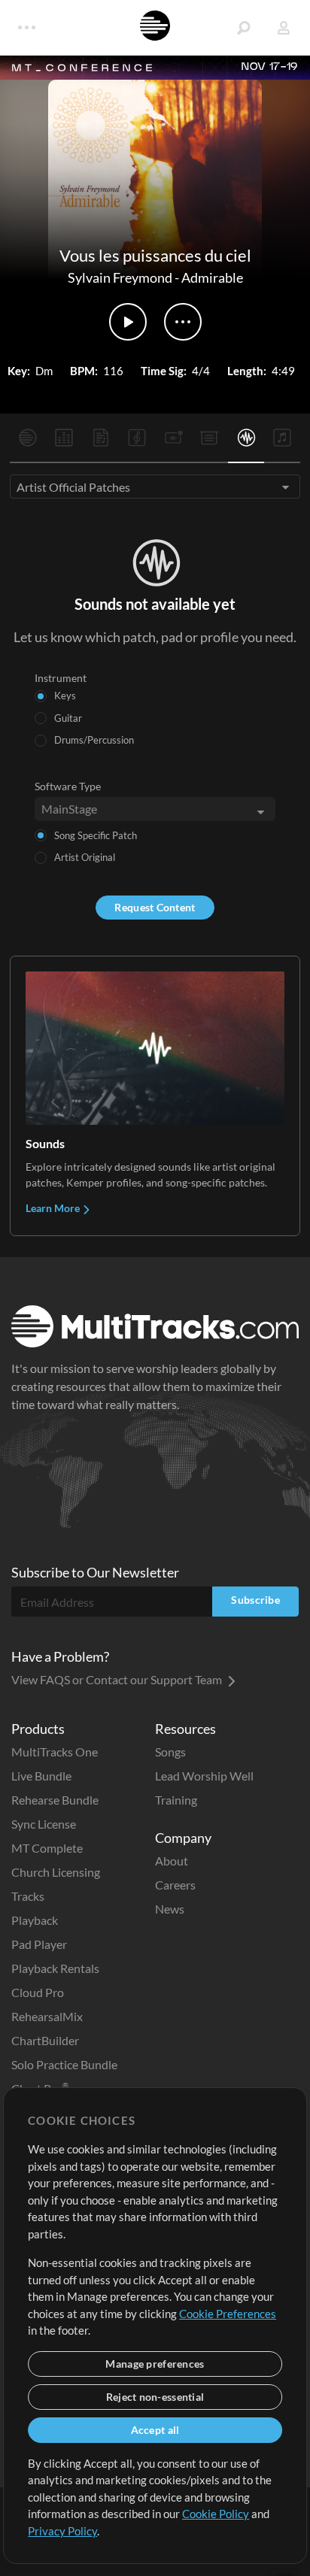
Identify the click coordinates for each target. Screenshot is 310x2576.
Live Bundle (41, 1776)
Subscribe (255, 1600)
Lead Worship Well (204, 1776)
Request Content (155, 907)
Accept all (155, 2430)
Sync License (44, 1824)
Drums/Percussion (94, 740)
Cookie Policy (216, 2514)
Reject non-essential (155, 2397)
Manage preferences (155, 2364)
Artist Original (85, 857)
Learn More (54, 1208)
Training (176, 1800)
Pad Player (39, 1944)
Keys (65, 696)
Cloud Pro (38, 1992)
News (170, 1909)
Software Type (68, 786)
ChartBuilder (45, 2040)
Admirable (212, 277)
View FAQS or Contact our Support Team (118, 1679)
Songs (170, 1752)
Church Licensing (56, 1872)
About (172, 1861)
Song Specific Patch (96, 835)
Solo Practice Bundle (64, 2064)
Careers (175, 1885)
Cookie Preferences (228, 2314)
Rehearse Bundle (55, 1800)
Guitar (68, 718)
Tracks (28, 1896)
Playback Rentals (55, 1968)
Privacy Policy (62, 2531)
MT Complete (47, 1848)
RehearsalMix (47, 2016)
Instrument (61, 678)
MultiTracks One (55, 1752)
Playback (35, 1920)
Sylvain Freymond (120, 277)
